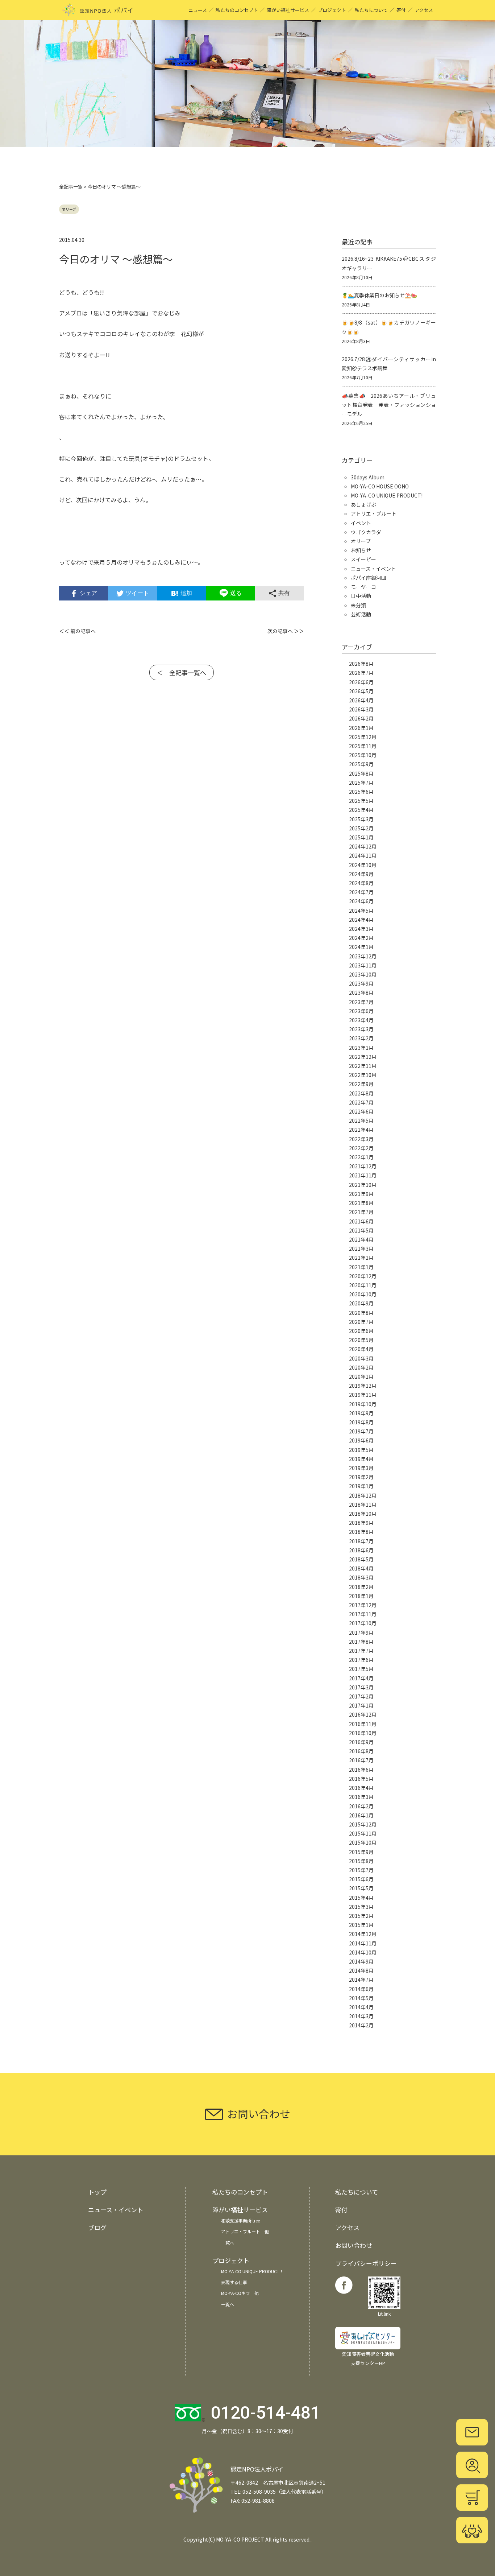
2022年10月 (363, 1075)
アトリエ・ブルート (374, 513)
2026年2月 (361, 718)
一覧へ (228, 2243)
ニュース (198, 10)
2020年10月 (363, 1294)
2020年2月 (361, 1367)
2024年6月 (361, 901)
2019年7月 (361, 1431)
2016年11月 (363, 1724)
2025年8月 (361, 773)
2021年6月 (361, 1221)
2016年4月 (361, 1788)
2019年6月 (361, 1440)
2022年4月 (361, 1130)
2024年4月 (361, 920)
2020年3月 (361, 1358)
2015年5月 (361, 1888)
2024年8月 (361, 883)
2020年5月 (361, 1340)
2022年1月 (361, 1157)
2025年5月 (361, 801)
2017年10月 (363, 1623)
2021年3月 (361, 1248)
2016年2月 (361, 1806)
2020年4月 (361, 1349)
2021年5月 (361, 1230)
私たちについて (371, 10)
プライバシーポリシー (366, 2263)
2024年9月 (361, 874)
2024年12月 (363, 846)
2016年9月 (361, 1742)
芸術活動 (361, 614)
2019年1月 (361, 1486)
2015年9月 (361, 1852)
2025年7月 (361, 783)
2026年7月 (361, 673)
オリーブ (69, 209)
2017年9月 (361, 1632)
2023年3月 (361, 1029)
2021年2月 (361, 1258)
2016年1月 (361, 1815)
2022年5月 (361, 1120)
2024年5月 (361, 911)
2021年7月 (361, 1212)
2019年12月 (363, 1386)
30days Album (368, 477)
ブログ (97, 2227)
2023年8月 (361, 992)
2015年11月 (363, 1833)
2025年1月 (361, 837)
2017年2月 (361, 1696)
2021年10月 (363, 1185)
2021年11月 (363, 1175)
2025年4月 (361, 810)
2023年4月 (361, 1020)
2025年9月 (361, 764)
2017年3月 (361, 1687)
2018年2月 (361, 1587)
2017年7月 (361, 1651)
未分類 (358, 605)
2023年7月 (361, 1002)
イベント (361, 523)
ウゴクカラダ (366, 532)
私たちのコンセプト (237, 10)
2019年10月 (363, 1404)
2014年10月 (363, 1952)
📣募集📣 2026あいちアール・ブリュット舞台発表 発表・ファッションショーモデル (389, 405)
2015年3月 (361, 1907)
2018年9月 (361, 1523)
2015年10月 (363, 1842)
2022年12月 (363, 1057)
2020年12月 (363, 1276)
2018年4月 (361, 1568)
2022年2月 (361, 1148)
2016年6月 (361, 1770)
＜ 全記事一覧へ (182, 672)
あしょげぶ (363, 504)
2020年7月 (361, 1322)
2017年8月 (361, 1642)
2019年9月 (361, 1413)
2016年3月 (361, 1797)
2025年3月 (361, 819)
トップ (97, 2192)
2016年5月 (361, 1779)
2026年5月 (361, 691)
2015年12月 (363, 1824)
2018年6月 (361, 1550)
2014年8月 (361, 1970)
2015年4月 (361, 1898)
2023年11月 (363, 965)
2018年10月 (363, 1514)
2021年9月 (361, 1194)
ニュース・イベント (373, 569)
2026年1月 (361, 728)
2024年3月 (361, 929)
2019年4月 (361, 1459)
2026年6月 (361, 682)
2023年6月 (361, 1011)
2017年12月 (363, 1605)
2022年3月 (361, 1139)
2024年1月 (361, 947)
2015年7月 (361, 1870)
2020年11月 (363, 1285)
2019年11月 (363, 1395)
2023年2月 (361, 1038)
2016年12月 (363, 1714)
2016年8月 (361, 1751)
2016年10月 (363, 1733)
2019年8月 (361, 1422)
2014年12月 (363, 1934)
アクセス (424, 10)
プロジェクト (332, 10)
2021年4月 (361, 1239)
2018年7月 (361, 1541)
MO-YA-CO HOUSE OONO (380, 486)
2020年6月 (361, 1331)
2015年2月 (361, 1916)
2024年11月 (363, 855)
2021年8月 (361, 1203)
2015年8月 (361, 1861)
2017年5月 (361, 1669)
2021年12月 (363, 1166)
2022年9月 (361, 1084)
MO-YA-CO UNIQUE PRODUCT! (387, 495)
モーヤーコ (363, 587)
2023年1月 (361, 1048)
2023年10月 (363, 974)
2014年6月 (361, 1989)
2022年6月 (361, 1111)
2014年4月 (361, 2007)
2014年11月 (363, 1943)
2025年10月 (363, 755)
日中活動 (361, 596)
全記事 (66, 187)
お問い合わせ (354, 2245)
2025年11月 (363, 746)
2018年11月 (363, 1504)
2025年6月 (361, 792)
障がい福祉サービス (288, 10)
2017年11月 (363, 1614)
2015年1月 (361, 1925)
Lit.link (384, 2314)
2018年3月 (361, 1577)
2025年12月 (363, 737)
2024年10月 (363, 865)
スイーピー (363, 559)
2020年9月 (361, 1303)
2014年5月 (361, 1998)
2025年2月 (361, 828)
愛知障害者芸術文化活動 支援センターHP (368, 2358)
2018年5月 (361, 1559)
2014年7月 (361, 1980)
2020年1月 (361, 1376)
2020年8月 (361, 1313)
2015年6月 (361, 1879)
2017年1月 (361, 1705)
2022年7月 (361, 1102)
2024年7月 (361, 892)
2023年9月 (361, 983)
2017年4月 (361, 1678)
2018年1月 (361, 1596)
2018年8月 (361, 1532)
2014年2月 (361, 2025)
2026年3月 (361, 709)
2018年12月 (363, 1495)
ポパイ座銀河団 (369, 578)
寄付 (401, 10)
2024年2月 (361, 938)
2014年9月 (361, 1961)
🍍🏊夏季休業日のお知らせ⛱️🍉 (379, 295)
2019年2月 (361, 1477)
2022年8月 (361, 1093)
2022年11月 (363, 1066)
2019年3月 (361, 1468)
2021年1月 (361, 1267)
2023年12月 (363, 956)
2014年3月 (361, 2016)
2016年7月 (361, 1760)
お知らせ (361, 550)
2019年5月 (361, 1450)
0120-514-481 (266, 2413)
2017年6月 (361, 1660)
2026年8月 (361, 664)
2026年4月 (361, 700)
